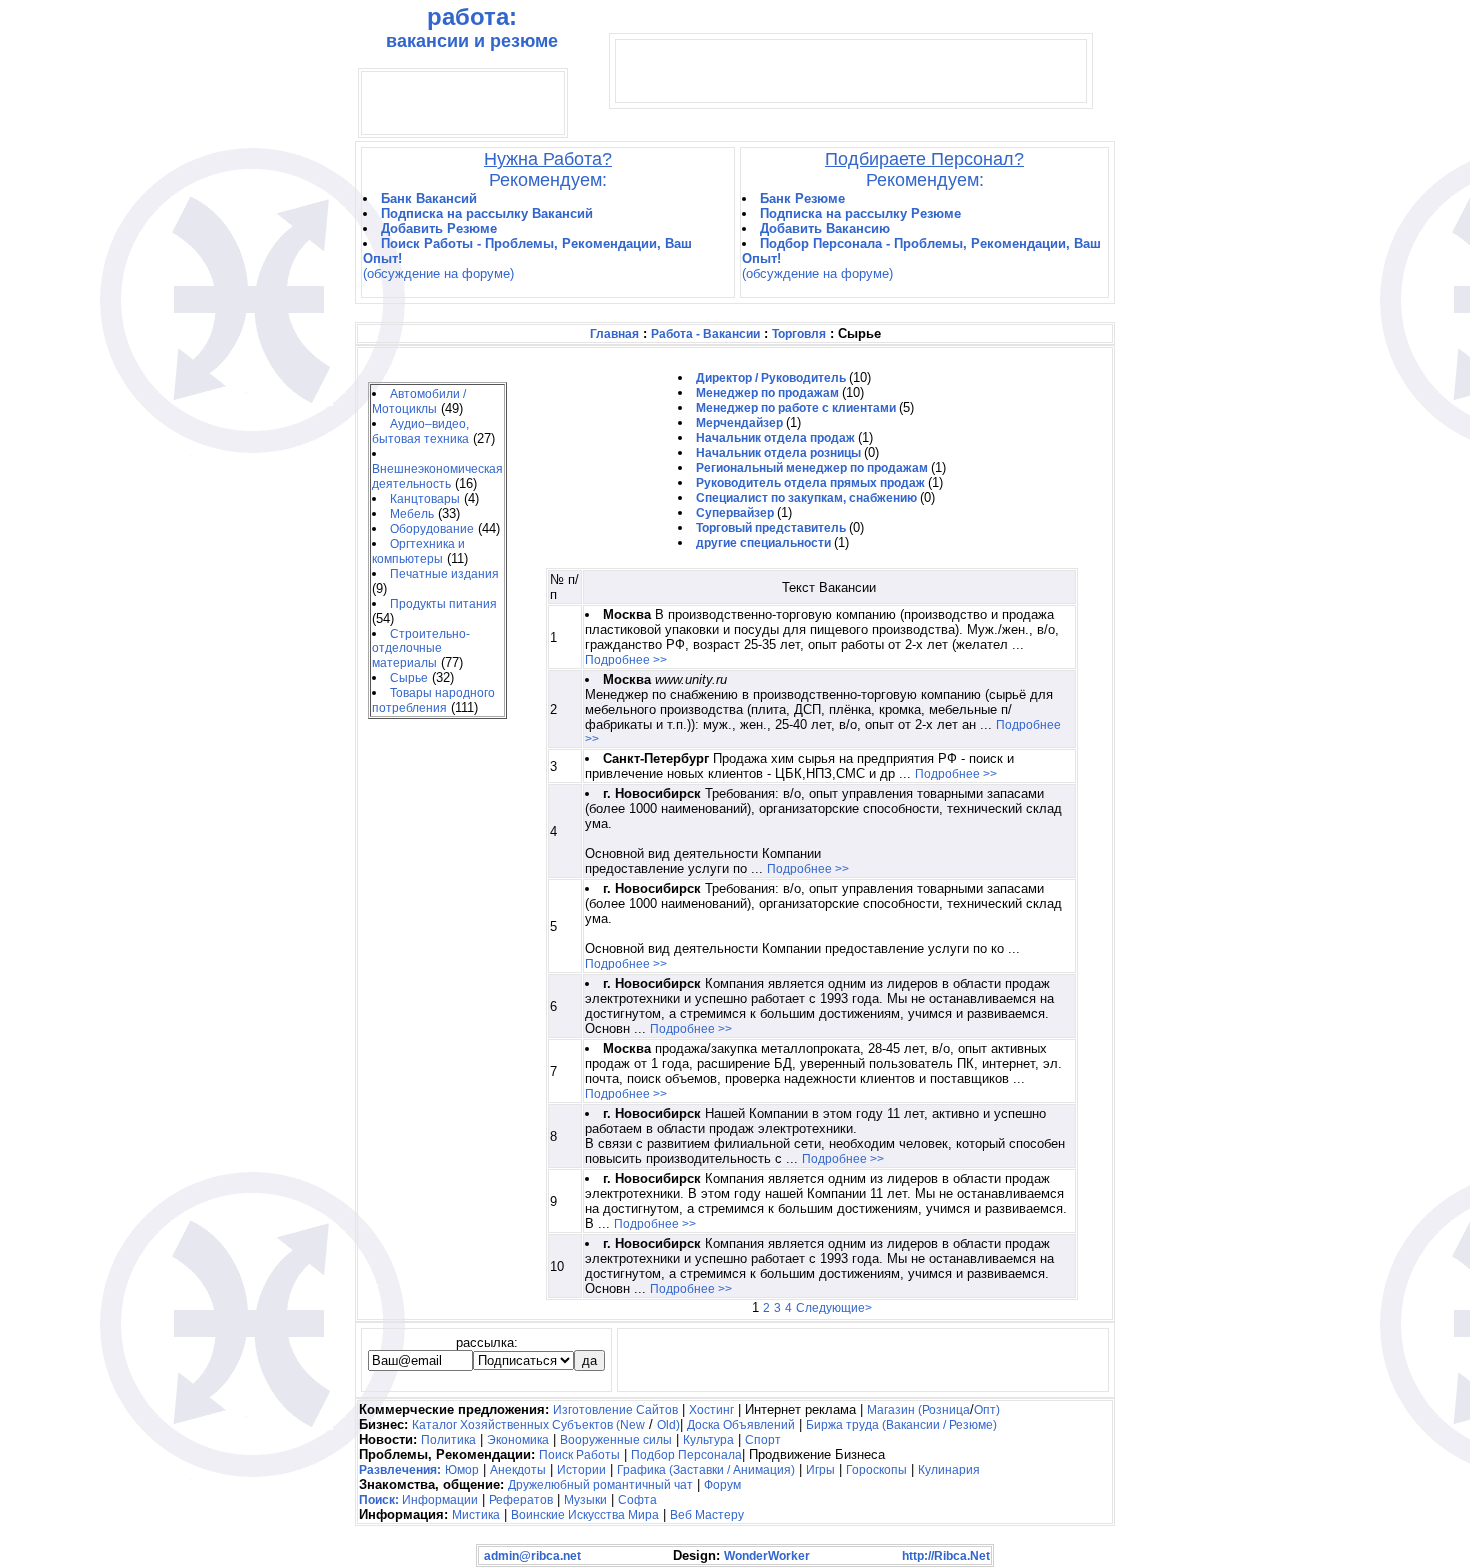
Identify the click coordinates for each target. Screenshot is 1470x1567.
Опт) (987, 1410)
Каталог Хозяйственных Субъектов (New (528, 1425)
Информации (440, 1500)
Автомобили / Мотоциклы (419, 401)
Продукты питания (443, 604)
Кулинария (949, 1470)
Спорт (763, 1440)
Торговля (799, 334)
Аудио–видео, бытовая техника (420, 431)
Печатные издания (444, 574)
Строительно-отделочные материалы (421, 648)
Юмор (462, 1470)
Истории (581, 1470)
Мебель (412, 514)
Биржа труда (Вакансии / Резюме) (901, 1425)
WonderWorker (767, 1556)
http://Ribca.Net (946, 1556)
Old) (668, 1425)
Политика (448, 1440)
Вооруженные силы (616, 1440)
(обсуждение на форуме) (438, 273)
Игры (820, 1470)
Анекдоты (518, 1470)
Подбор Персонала (686, 1455)
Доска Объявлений (741, 1425)
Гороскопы (876, 1470)
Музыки (585, 1500)
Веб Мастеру (707, 1515)
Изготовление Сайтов (615, 1410)
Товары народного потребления (433, 700)
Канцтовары (425, 499)
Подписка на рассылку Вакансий (487, 213)
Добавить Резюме (439, 228)
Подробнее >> (626, 660)
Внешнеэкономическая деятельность (437, 476)
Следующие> (834, 1308)
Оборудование (432, 529)
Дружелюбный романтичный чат (600, 1485)
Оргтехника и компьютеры (418, 551)
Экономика (518, 1440)
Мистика (476, 1515)
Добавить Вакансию (825, 228)
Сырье (409, 678)
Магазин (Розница (918, 1410)
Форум (722, 1485)
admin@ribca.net (532, 1556)
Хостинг (711, 1410)
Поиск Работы (579, 1455)
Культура (708, 1440)
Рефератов (521, 1500)
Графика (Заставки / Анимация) (706, 1470)
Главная (614, 334)
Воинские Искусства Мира (585, 1515)
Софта (637, 1500)
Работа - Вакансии (705, 334)
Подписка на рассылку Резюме (860, 213)
